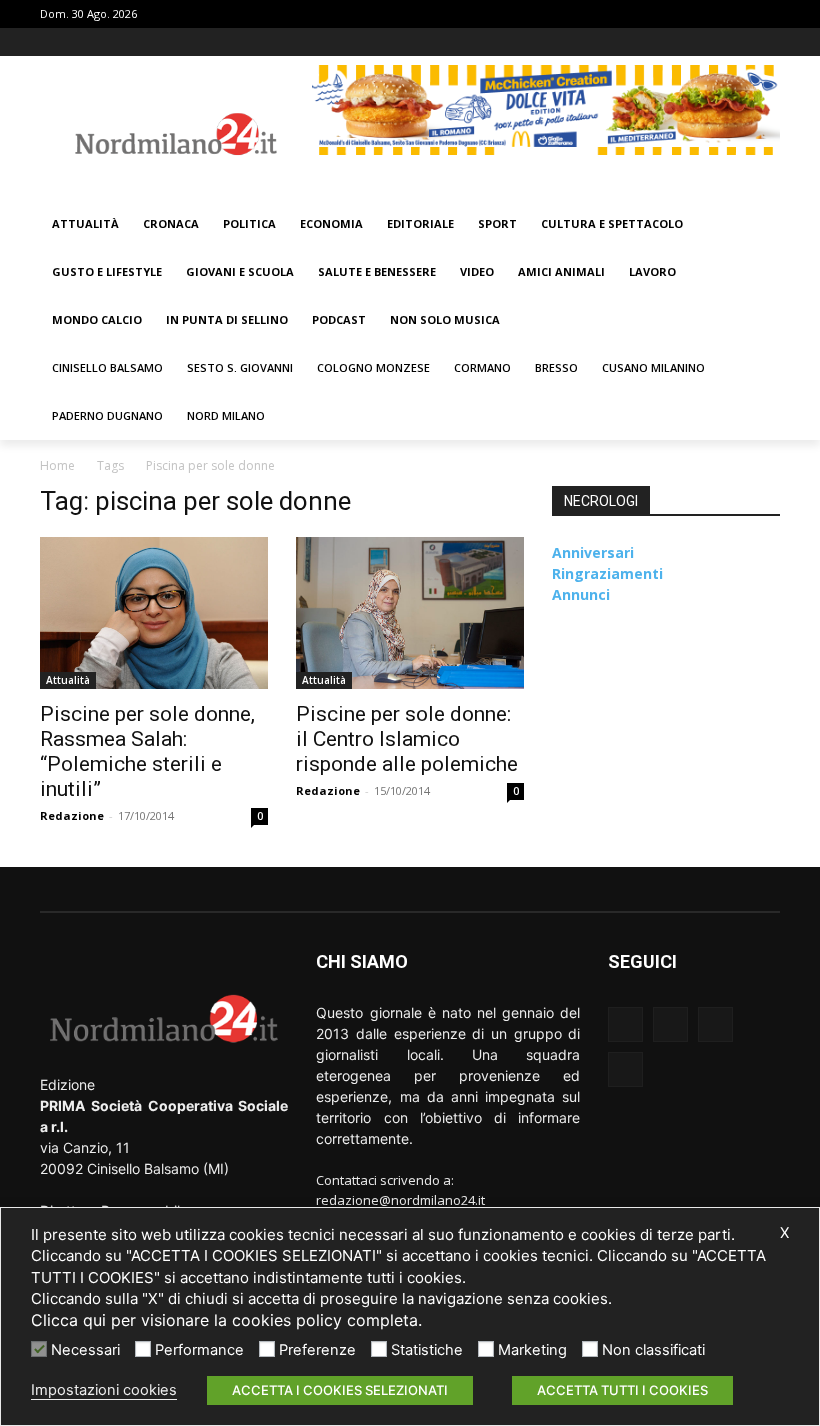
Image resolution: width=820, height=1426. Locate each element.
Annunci (581, 594)
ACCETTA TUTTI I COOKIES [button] (622, 1390)
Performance (199, 1350)
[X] (740, 42)
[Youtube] (768, 42)
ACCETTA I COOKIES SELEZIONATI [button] (340, 1390)
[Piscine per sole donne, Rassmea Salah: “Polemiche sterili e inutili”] (154, 613)
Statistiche (427, 1350)
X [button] (784, 1233)
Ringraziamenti (607, 573)
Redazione (72, 815)
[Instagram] (713, 42)
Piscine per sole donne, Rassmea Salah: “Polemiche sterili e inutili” (147, 751)
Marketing (532, 1350)
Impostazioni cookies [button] (104, 1390)
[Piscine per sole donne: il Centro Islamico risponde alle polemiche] (410, 613)
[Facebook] (685, 42)
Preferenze (317, 1350)
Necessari (85, 1350)
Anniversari (593, 552)
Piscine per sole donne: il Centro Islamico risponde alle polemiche (407, 739)
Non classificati (653, 1350)
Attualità (68, 680)
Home (57, 465)
